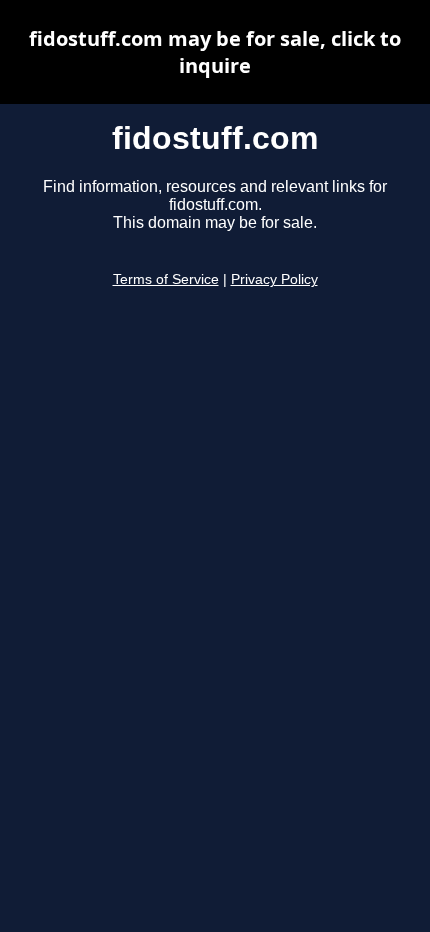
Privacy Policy (274, 279)
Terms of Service (166, 279)
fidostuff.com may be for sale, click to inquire (215, 52)
